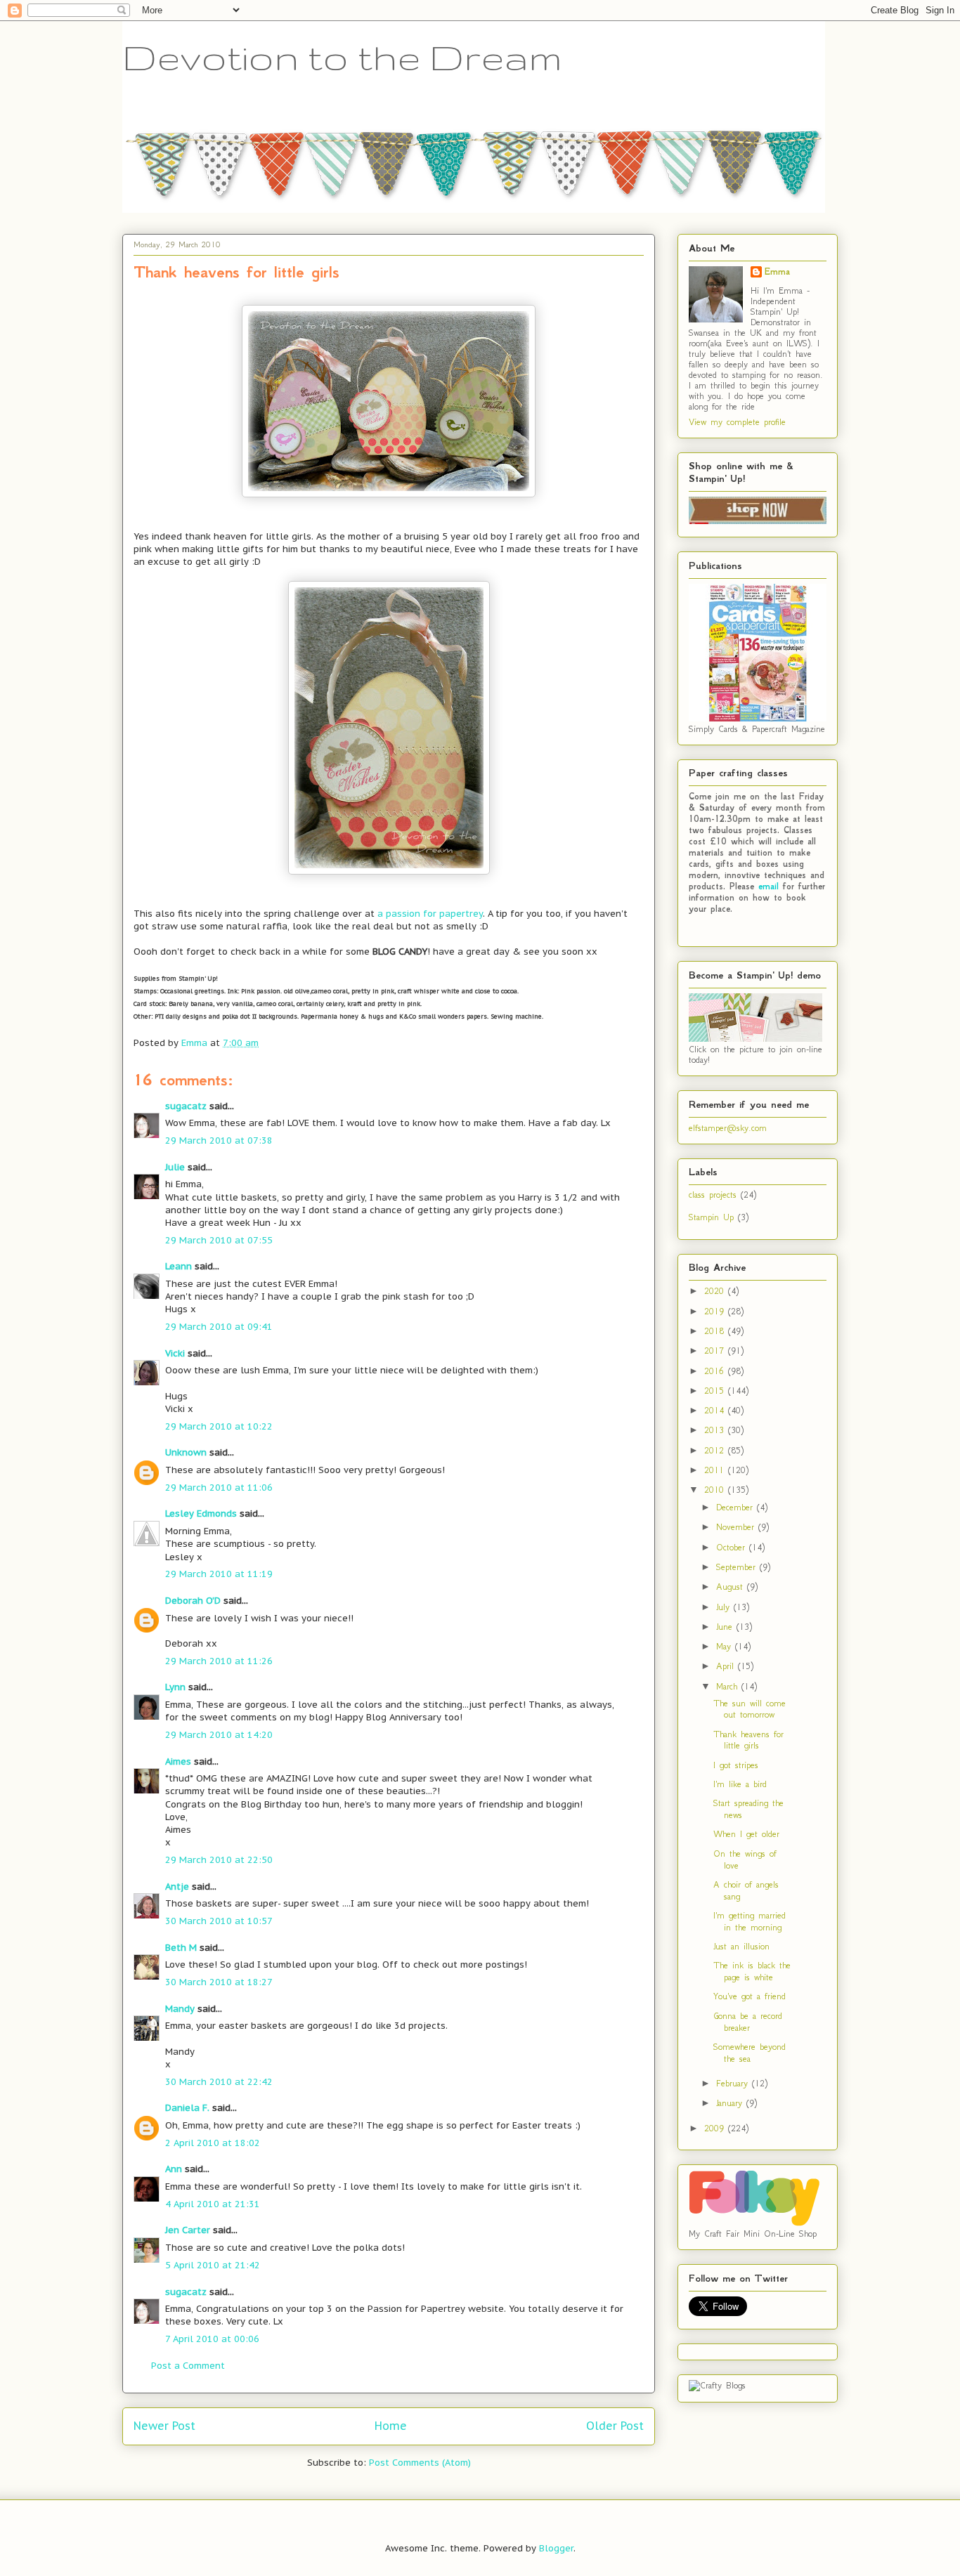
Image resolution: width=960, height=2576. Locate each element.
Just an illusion (741, 1946)
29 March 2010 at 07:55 (219, 1240)
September (738, 1567)
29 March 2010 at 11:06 (219, 1488)
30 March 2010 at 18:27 (219, 1982)
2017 (716, 1351)
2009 (716, 2128)
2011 (716, 1470)
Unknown (186, 1452)
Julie (175, 1167)
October (733, 1547)
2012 (716, 1450)
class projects (713, 1195)
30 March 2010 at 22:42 (219, 2082)
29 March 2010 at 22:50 (219, 1860)
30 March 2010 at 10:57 (219, 1921)
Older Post (615, 2426)
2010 (716, 1490)
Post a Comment (188, 2366)
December (737, 1507)
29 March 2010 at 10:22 (219, 1426)
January (731, 2103)
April (727, 1666)
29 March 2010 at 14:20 (219, 1735)
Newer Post (164, 2426)
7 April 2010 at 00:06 (212, 2339)
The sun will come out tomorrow (750, 1709)
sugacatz (186, 1106)
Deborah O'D (193, 1601)
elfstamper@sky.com (728, 1128)
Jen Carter (188, 2230)
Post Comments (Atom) (420, 2463)
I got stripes (736, 1765)
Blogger (556, 2548)
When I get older (746, 1834)
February (734, 2083)
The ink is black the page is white (752, 1971)
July (725, 1607)
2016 (716, 1371)
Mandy (180, 2009)
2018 (716, 1331)
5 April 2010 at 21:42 (213, 2265)
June (726, 1627)
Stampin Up (711, 1217)
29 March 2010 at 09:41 (219, 1327)
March (729, 1686)
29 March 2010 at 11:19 (219, 1574)
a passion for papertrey (430, 914)
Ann (174, 2169)
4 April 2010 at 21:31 (213, 2204)
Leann (179, 1266)
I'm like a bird (740, 1784)
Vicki (175, 1353)
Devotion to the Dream (342, 57)
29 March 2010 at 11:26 (219, 1661)
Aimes (178, 1761)
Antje (177, 1887)
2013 (716, 1430)
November (737, 1527)
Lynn (175, 1687)
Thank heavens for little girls (748, 1740)
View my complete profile (737, 422)
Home (391, 2426)
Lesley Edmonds (201, 1513)
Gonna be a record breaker (748, 2022)
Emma (777, 272)
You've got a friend (750, 1996)
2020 (716, 1291)
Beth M (181, 1948)
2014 (716, 1410)
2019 (716, 1311)
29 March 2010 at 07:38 (219, 1140)
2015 (716, 1391)
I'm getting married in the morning (750, 1921)
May (726, 1646)
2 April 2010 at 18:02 (213, 2143)
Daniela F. (187, 2108)
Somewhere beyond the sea (750, 2053)
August (732, 1587)
